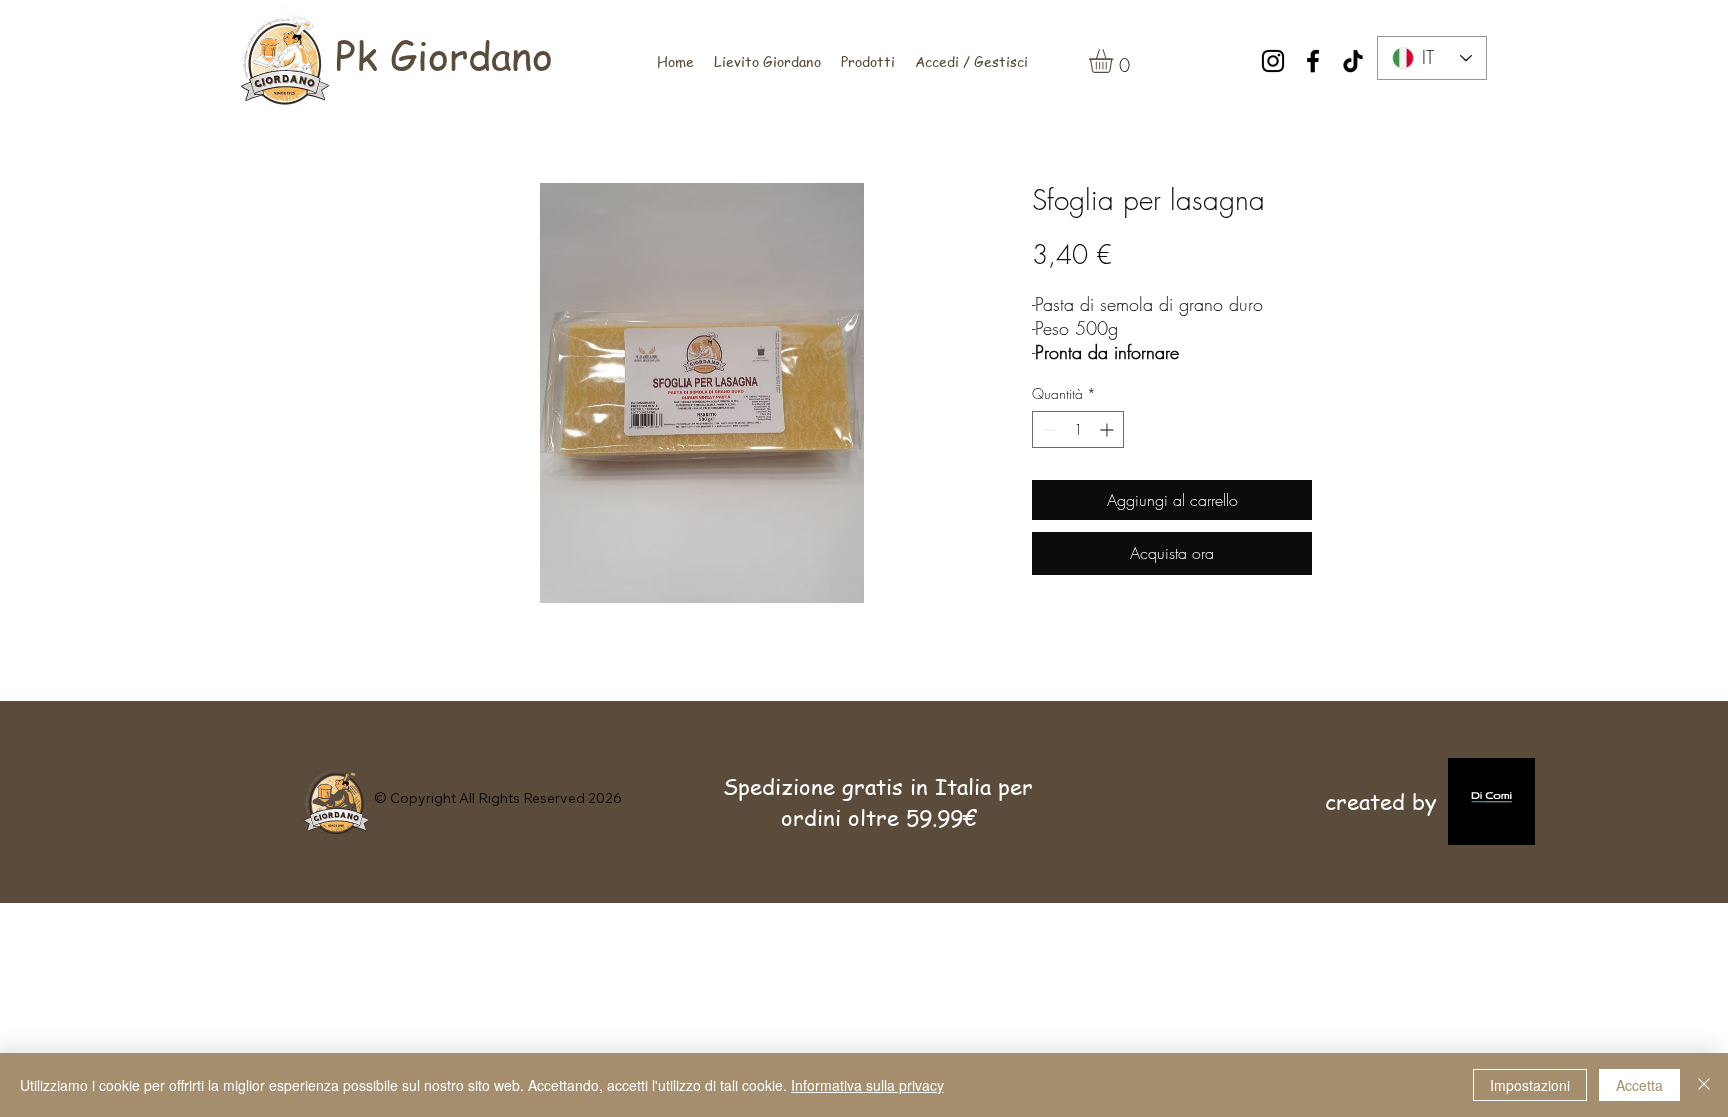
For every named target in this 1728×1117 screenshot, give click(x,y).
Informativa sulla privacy (867, 1085)
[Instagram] (1273, 61)
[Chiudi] (1704, 1085)
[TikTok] (1353, 61)
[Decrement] (1047, 429)
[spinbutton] (1078, 429)
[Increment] (1108, 429)
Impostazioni (1530, 1085)
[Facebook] (1313, 61)
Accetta (1639, 1085)
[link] (1115, 61)
